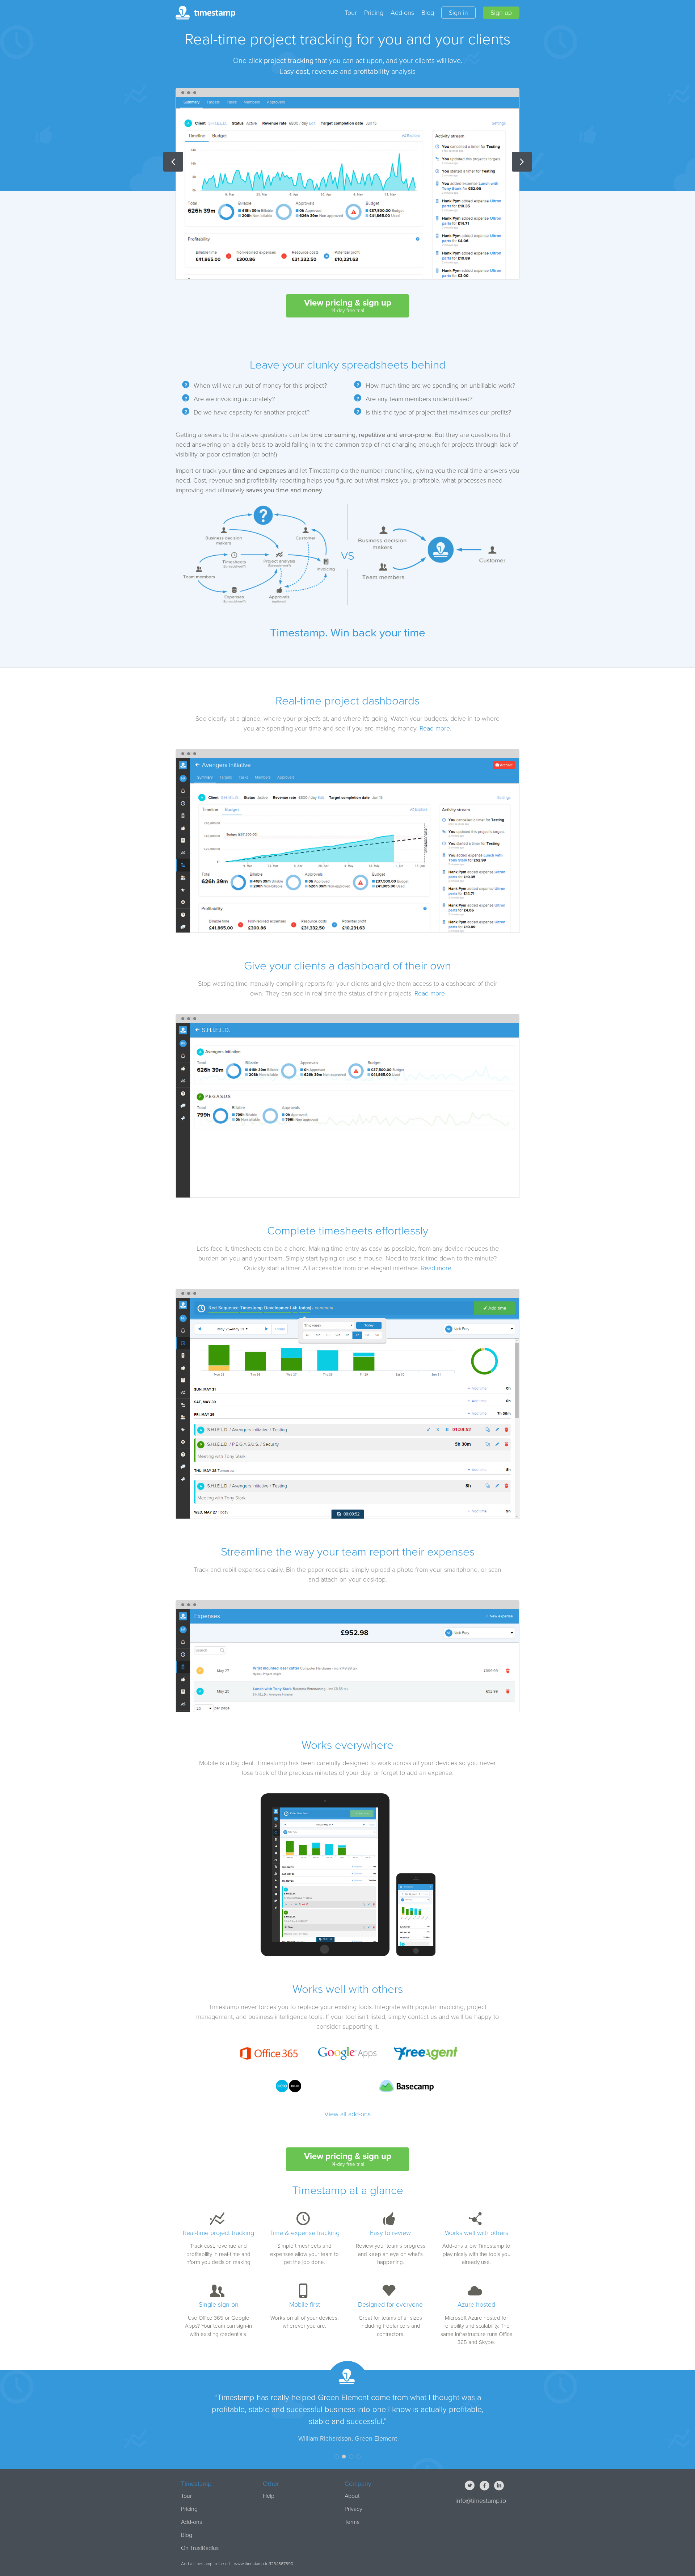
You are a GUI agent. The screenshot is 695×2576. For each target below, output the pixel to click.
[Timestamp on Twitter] (471, 2486)
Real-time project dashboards (347, 701)
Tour (351, 13)
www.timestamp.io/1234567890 (264, 2564)
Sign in (458, 13)
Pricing (374, 13)
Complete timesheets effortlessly (348, 1231)
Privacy (353, 2509)
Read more (435, 728)
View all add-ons (347, 2114)
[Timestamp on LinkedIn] (500, 2486)
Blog (428, 13)
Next (522, 162)
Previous (173, 162)
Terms (352, 2522)
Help (269, 2496)
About (352, 2496)
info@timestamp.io (481, 2501)
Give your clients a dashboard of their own (347, 966)
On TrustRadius (200, 2548)
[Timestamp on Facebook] (485, 2486)
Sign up (501, 13)
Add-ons (402, 13)
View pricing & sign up (348, 306)
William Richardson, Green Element (348, 2438)
